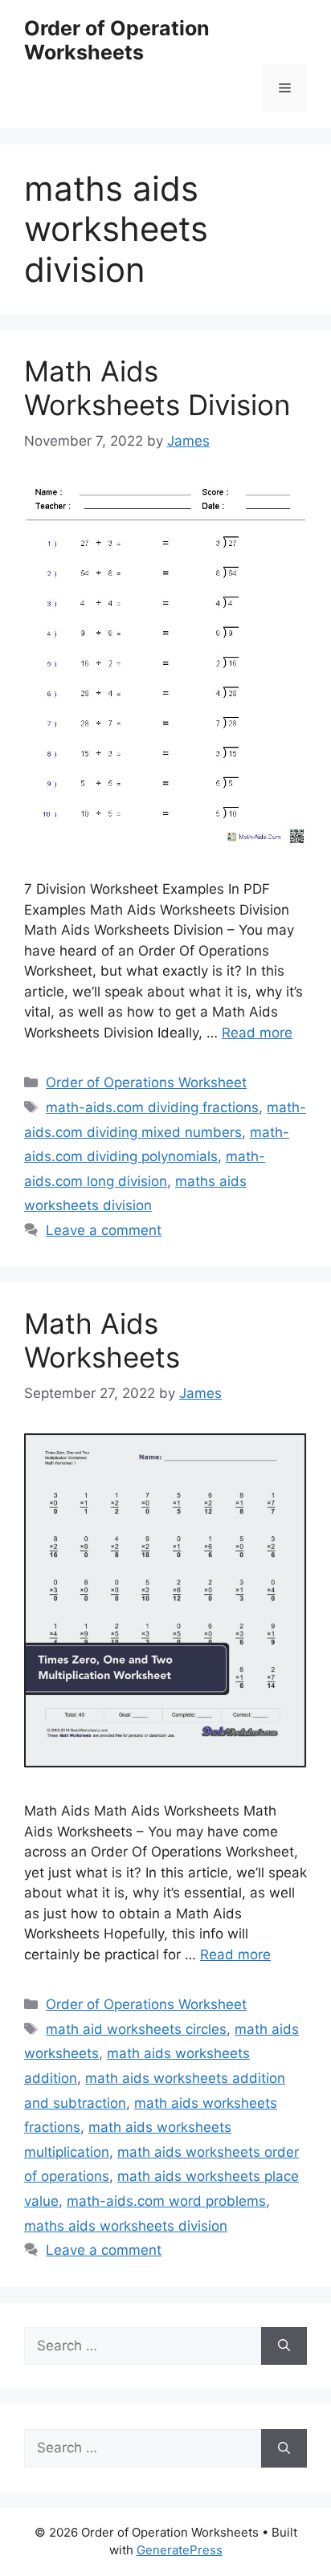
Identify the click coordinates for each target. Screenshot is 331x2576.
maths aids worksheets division (126, 2226)
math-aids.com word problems (166, 2201)
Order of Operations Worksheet (146, 1082)
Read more (257, 1033)
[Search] (284, 2346)
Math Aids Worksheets (102, 1340)
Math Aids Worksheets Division (157, 388)
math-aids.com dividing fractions (152, 1107)
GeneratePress (180, 2550)
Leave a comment (104, 1230)
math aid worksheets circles (136, 2029)
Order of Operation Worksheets (117, 40)
